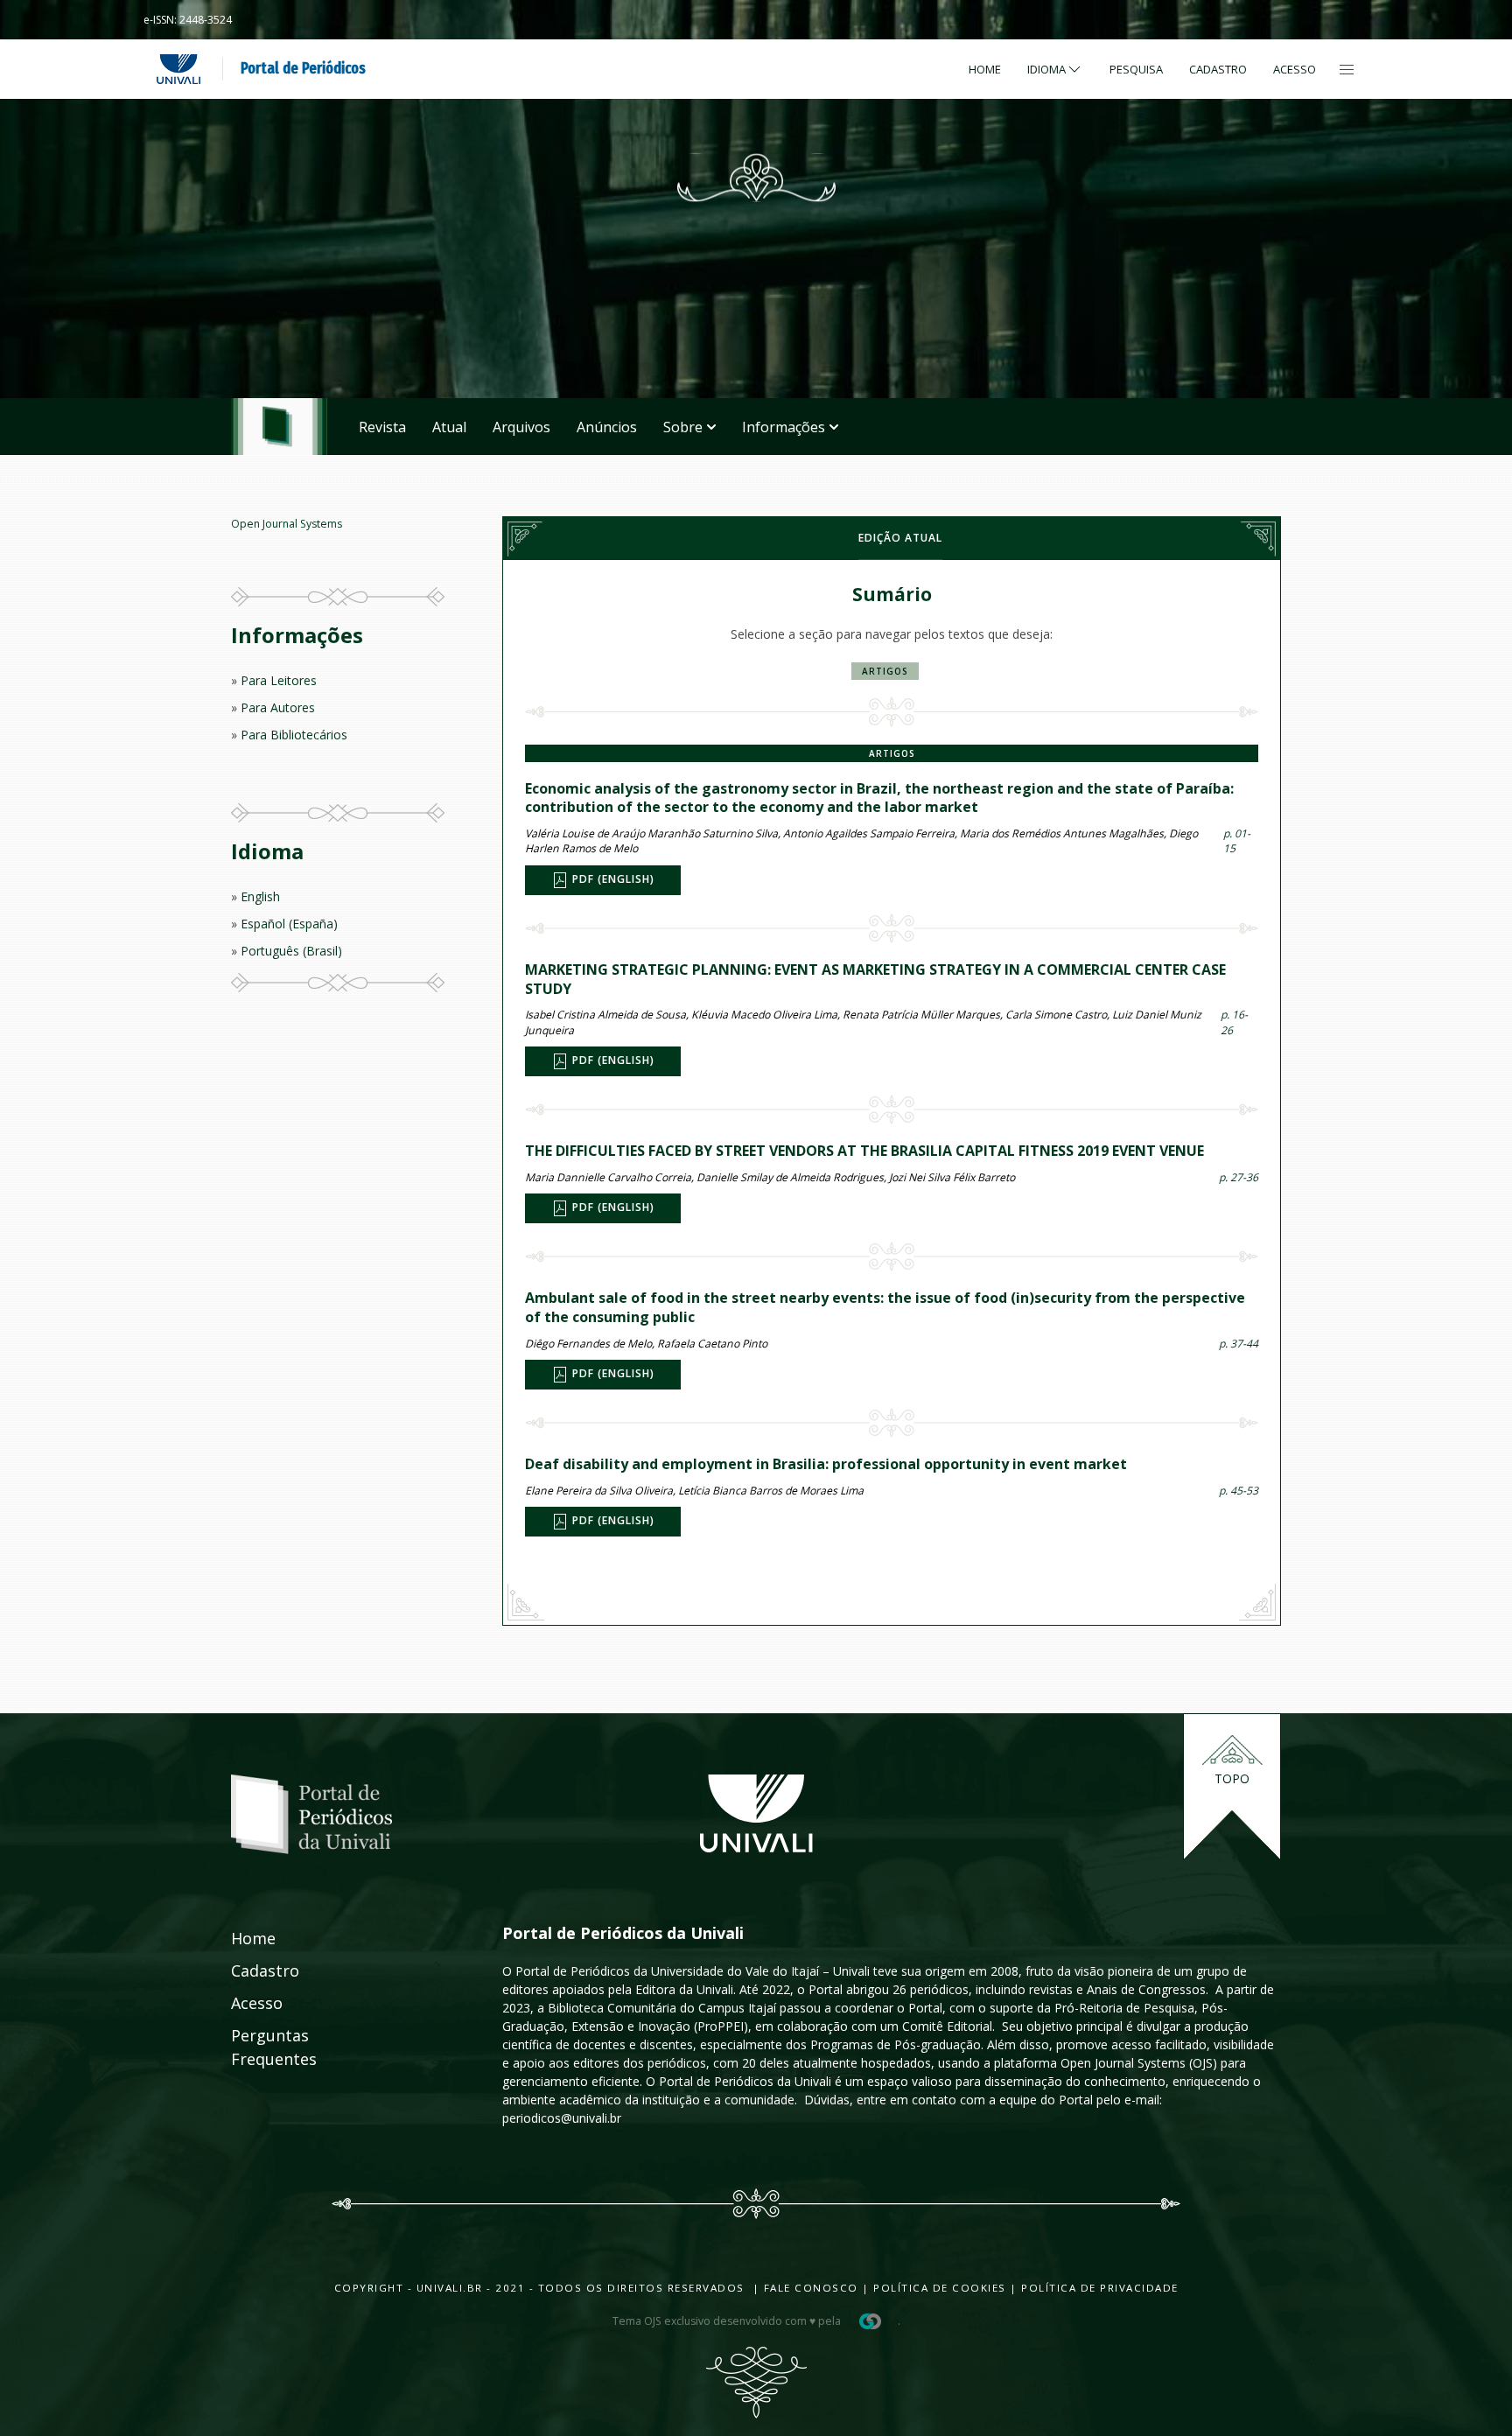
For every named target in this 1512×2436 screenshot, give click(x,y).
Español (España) (289, 924)
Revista (382, 427)
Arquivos (521, 427)
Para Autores (278, 707)
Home (985, 69)
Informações (784, 427)
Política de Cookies (940, 2288)
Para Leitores (279, 680)
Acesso (1295, 69)
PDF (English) (612, 879)
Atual (449, 427)
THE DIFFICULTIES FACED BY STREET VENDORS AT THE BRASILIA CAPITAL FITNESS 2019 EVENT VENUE (864, 1151)
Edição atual (900, 538)
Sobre (683, 427)
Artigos (885, 671)
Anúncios (607, 427)
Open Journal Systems (287, 524)
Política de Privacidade (1100, 2288)
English (260, 896)
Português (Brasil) (291, 951)
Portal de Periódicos (303, 68)
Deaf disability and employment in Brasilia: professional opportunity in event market (826, 1464)
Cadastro (1218, 69)
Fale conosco (809, 2288)
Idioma (1046, 69)
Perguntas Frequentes (255, 2047)
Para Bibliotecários (294, 735)
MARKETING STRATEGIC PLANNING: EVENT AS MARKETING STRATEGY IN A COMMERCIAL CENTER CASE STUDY (875, 979)
